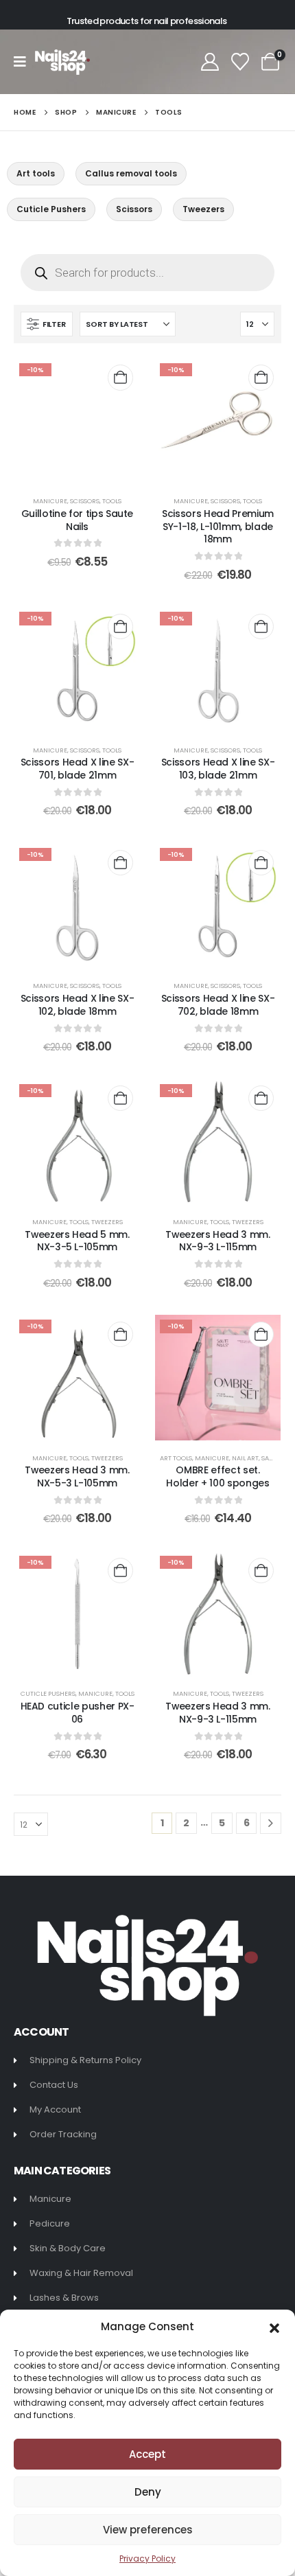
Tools (112, 501)
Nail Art (245, 1458)
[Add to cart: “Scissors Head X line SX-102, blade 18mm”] (120, 863)
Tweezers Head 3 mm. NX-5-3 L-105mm (77, 1476)
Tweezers (107, 1222)
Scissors (85, 501)
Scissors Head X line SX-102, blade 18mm (78, 1005)
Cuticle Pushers (48, 1693)
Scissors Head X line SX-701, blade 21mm (78, 769)
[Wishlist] (240, 62)
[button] (274, 2327)
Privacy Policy (147, 2558)
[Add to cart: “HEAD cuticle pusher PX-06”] (120, 1571)
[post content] (77, 421)
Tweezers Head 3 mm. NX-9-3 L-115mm (217, 1241)
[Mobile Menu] (24, 62)
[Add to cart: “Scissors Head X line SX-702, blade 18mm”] (261, 863)
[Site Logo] (62, 62)
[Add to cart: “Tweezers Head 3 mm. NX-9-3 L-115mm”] (261, 1098)
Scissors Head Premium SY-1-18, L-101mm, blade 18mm (218, 527)
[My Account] (210, 62)
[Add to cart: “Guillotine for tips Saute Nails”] (120, 377)
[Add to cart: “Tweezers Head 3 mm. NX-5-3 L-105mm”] (120, 1334)
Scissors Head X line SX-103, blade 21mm (218, 769)
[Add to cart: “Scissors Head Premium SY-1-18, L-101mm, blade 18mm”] (261, 377)
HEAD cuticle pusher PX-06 (78, 1713)
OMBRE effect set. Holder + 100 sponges (217, 1476)
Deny (148, 2492)
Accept (147, 2454)
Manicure (50, 501)
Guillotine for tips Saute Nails (77, 520)
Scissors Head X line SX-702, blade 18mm (218, 1005)
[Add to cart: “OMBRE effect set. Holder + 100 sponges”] (261, 1334)
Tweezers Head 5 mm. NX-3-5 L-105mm (77, 1241)
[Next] (271, 1823)
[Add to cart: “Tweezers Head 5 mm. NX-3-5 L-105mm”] (120, 1098)
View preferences (148, 2530)
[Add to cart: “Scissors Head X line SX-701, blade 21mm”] (120, 626)
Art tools (176, 1458)
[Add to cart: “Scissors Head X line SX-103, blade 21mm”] (261, 626)
